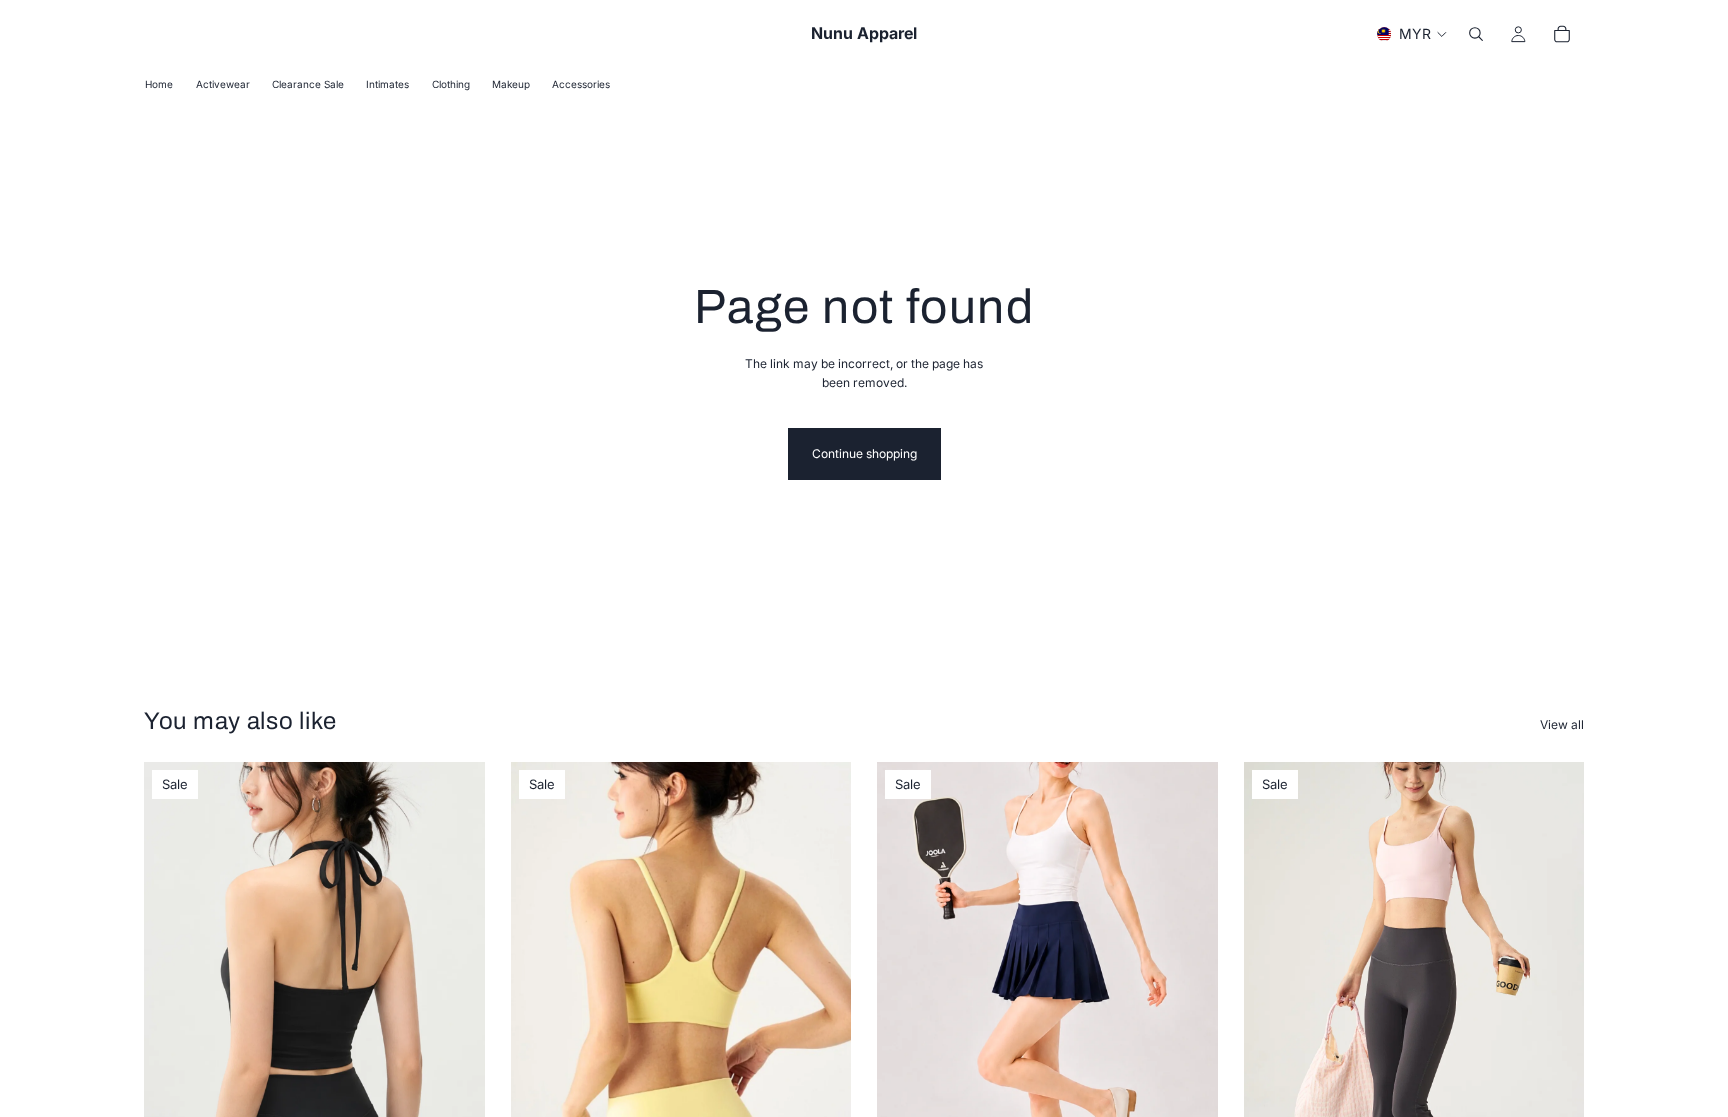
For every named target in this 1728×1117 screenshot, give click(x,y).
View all (1562, 724)
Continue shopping (864, 453)
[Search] (1476, 34)
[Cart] (1562, 34)
